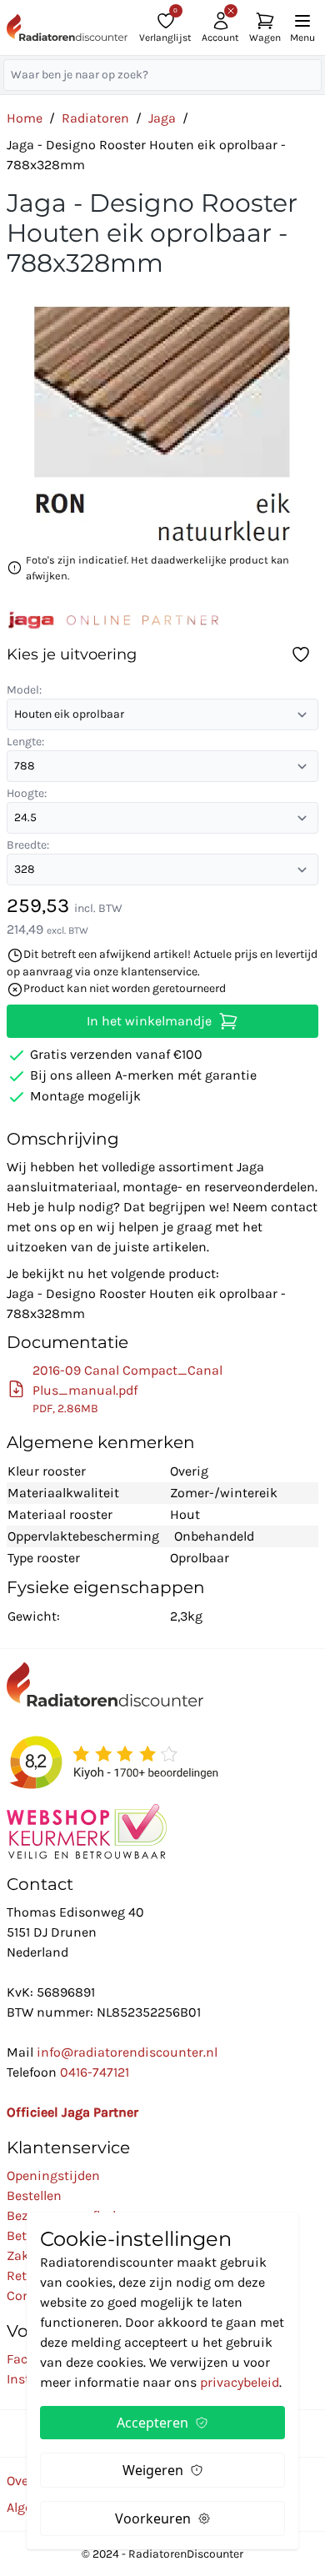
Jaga (162, 118)
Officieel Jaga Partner (72, 2112)
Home (25, 118)
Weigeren (153, 2470)
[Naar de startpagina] (67, 28)
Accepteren (152, 2423)
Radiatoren (95, 118)
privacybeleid (240, 2382)
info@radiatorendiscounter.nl (127, 2052)
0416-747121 (95, 2072)
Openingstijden (53, 2175)
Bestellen (34, 2195)
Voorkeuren (153, 2518)
